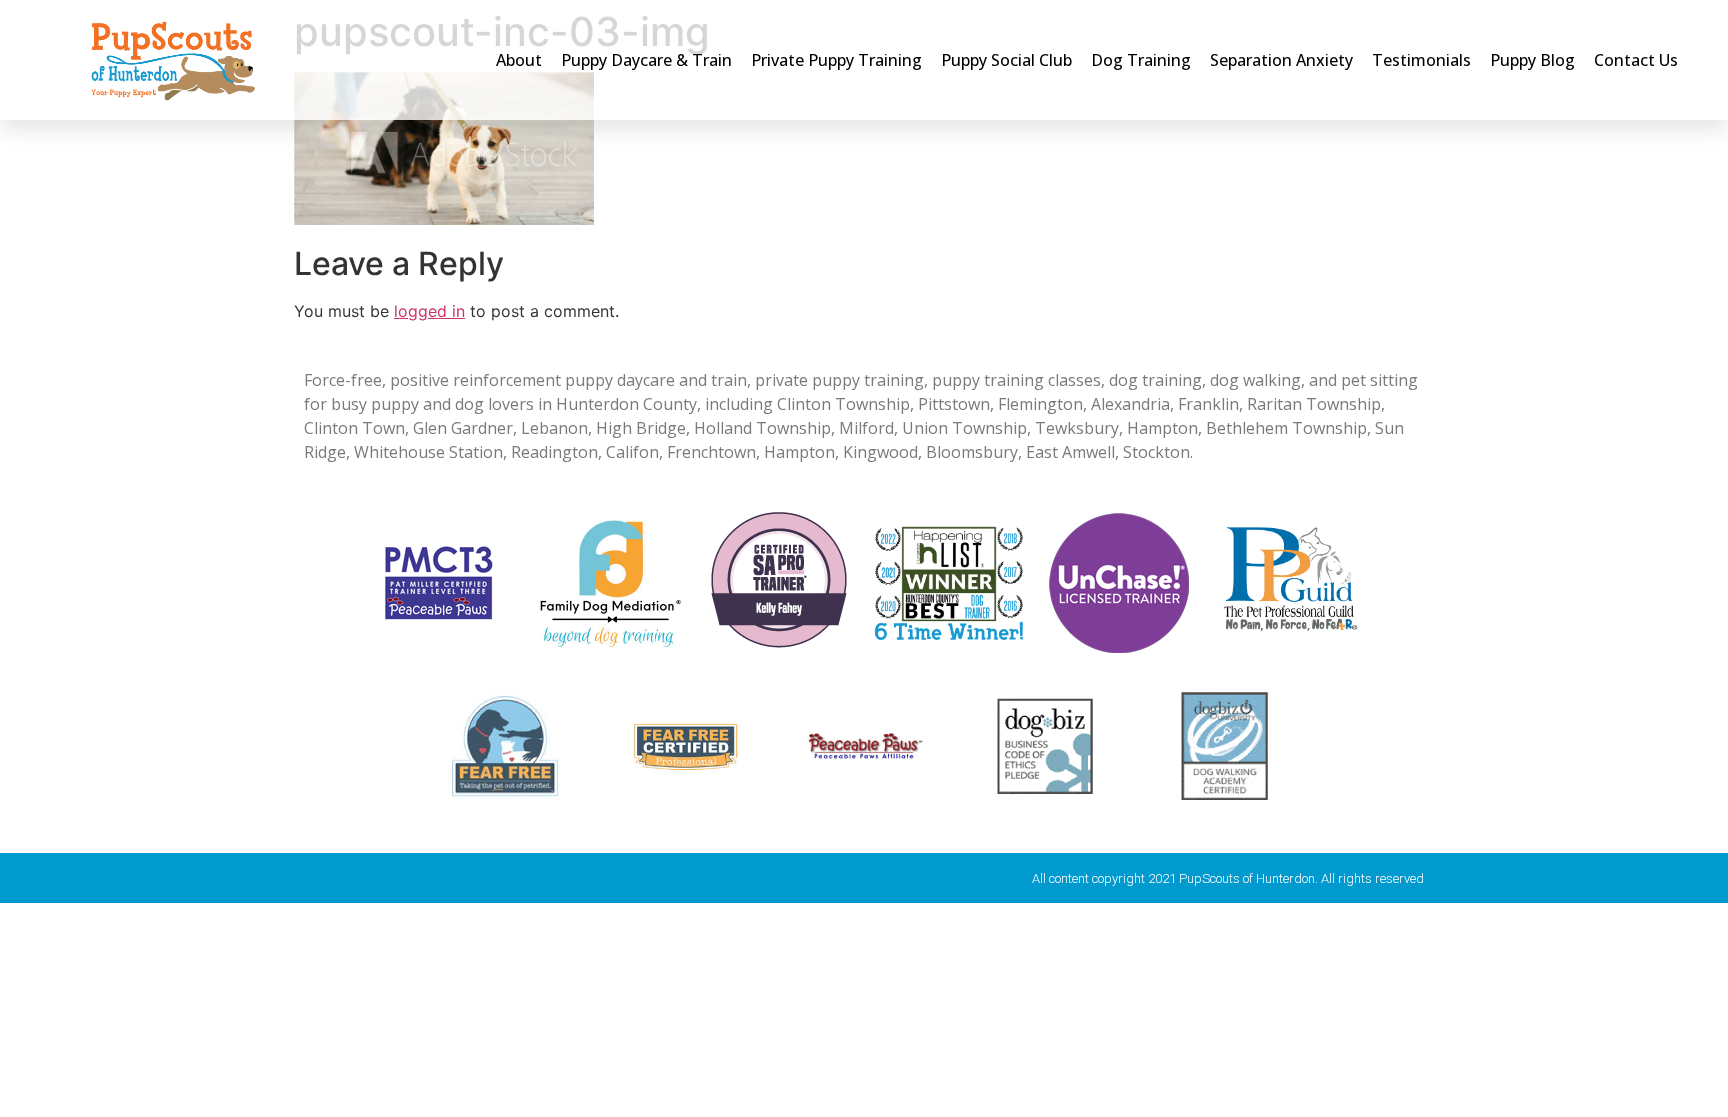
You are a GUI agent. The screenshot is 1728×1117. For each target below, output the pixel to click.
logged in (429, 311)
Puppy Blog (1532, 60)
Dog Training (1141, 60)
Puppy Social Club (1006, 60)
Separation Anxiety (1281, 60)
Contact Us (1636, 60)
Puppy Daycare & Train (646, 60)
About (519, 60)
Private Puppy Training (836, 60)
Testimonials (1421, 60)
